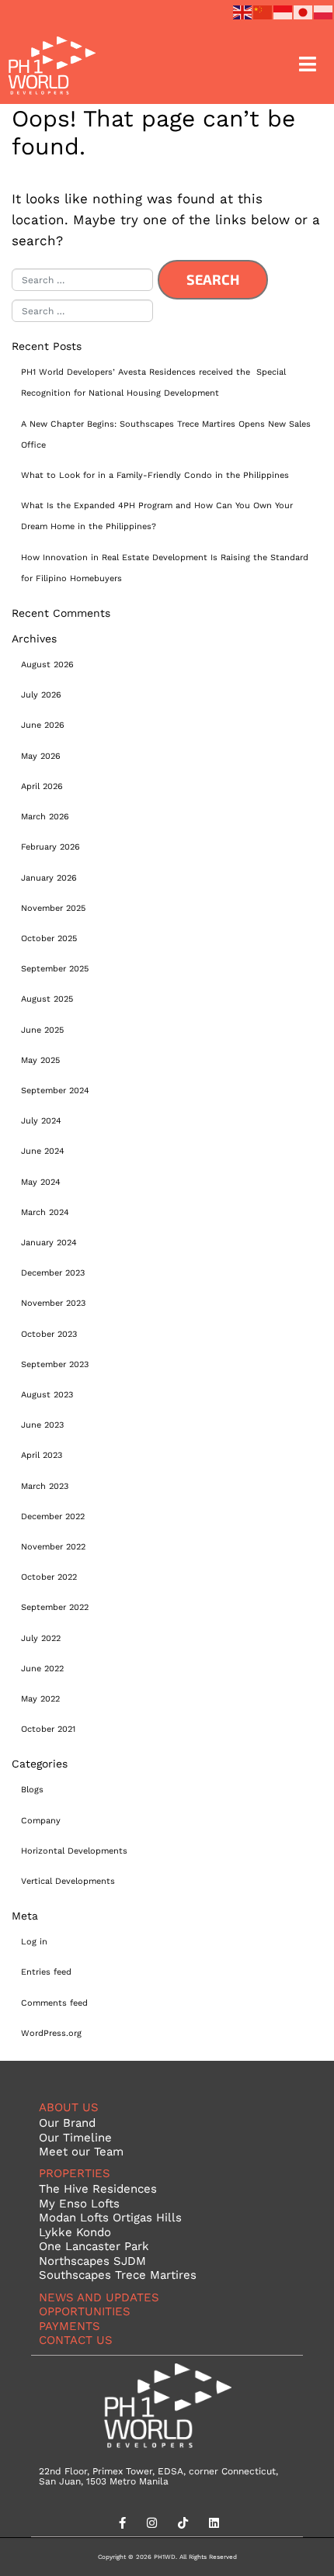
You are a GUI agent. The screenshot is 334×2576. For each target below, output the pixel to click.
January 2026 (49, 878)
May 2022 (40, 1698)
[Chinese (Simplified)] (263, 10)
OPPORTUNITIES (85, 2311)
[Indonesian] (284, 10)
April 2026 (42, 786)
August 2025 (47, 999)
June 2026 (43, 725)
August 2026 (47, 664)
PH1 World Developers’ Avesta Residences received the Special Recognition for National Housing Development (153, 382)
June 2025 (42, 1030)
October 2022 (49, 1577)
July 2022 (41, 1638)
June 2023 (42, 1425)
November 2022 (53, 1546)
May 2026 (41, 756)
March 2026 (45, 816)
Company (41, 1820)
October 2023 (49, 1334)
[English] (243, 10)
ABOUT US (69, 2107)
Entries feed (46, 1972)
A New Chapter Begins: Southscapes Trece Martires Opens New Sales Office (166, 434)
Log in (34, 1941)
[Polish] (324, 10)
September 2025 (55, 968)
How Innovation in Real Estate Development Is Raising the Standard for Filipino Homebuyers (165, 568)
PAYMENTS (70, 2326)
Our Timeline (75, 2137)
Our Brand (67, 2122)
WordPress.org (51, 2033)
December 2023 (53, 1272)
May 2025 (40, 1060)
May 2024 (41, 1182)
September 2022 (55, 1607)
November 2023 (53, 1303)
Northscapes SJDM (92, 2261)
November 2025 (53, 908)
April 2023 (42, 1455)
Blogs (32, 1789)
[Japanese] (304, 10)
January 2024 (49, 1242)
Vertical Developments (68, 1881)
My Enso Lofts (79, 2203)
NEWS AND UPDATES (99, 2297)
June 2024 (43, 1151)
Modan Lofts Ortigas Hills (110, 2217)
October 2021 (48, 1729)
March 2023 (45, 1486)
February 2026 (50, 847)
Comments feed (54, 2003)
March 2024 (45, 1212)
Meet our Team (81, 2151)
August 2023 (47, 1394)
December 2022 (53, 1516)
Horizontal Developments (74, 1851)
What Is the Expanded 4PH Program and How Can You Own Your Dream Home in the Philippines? (157, 516)
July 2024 (41, 1120)
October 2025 (49, 938)
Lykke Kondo (75, 2232)
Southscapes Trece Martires (118, 2275)
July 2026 (41, 694)
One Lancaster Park (94, 2246)
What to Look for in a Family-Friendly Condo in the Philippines (155, 475)
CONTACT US (76, 2340)
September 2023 (55, 1364)
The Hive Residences (98, 2188)
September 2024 (55, 1090)
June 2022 (42, 1668)
